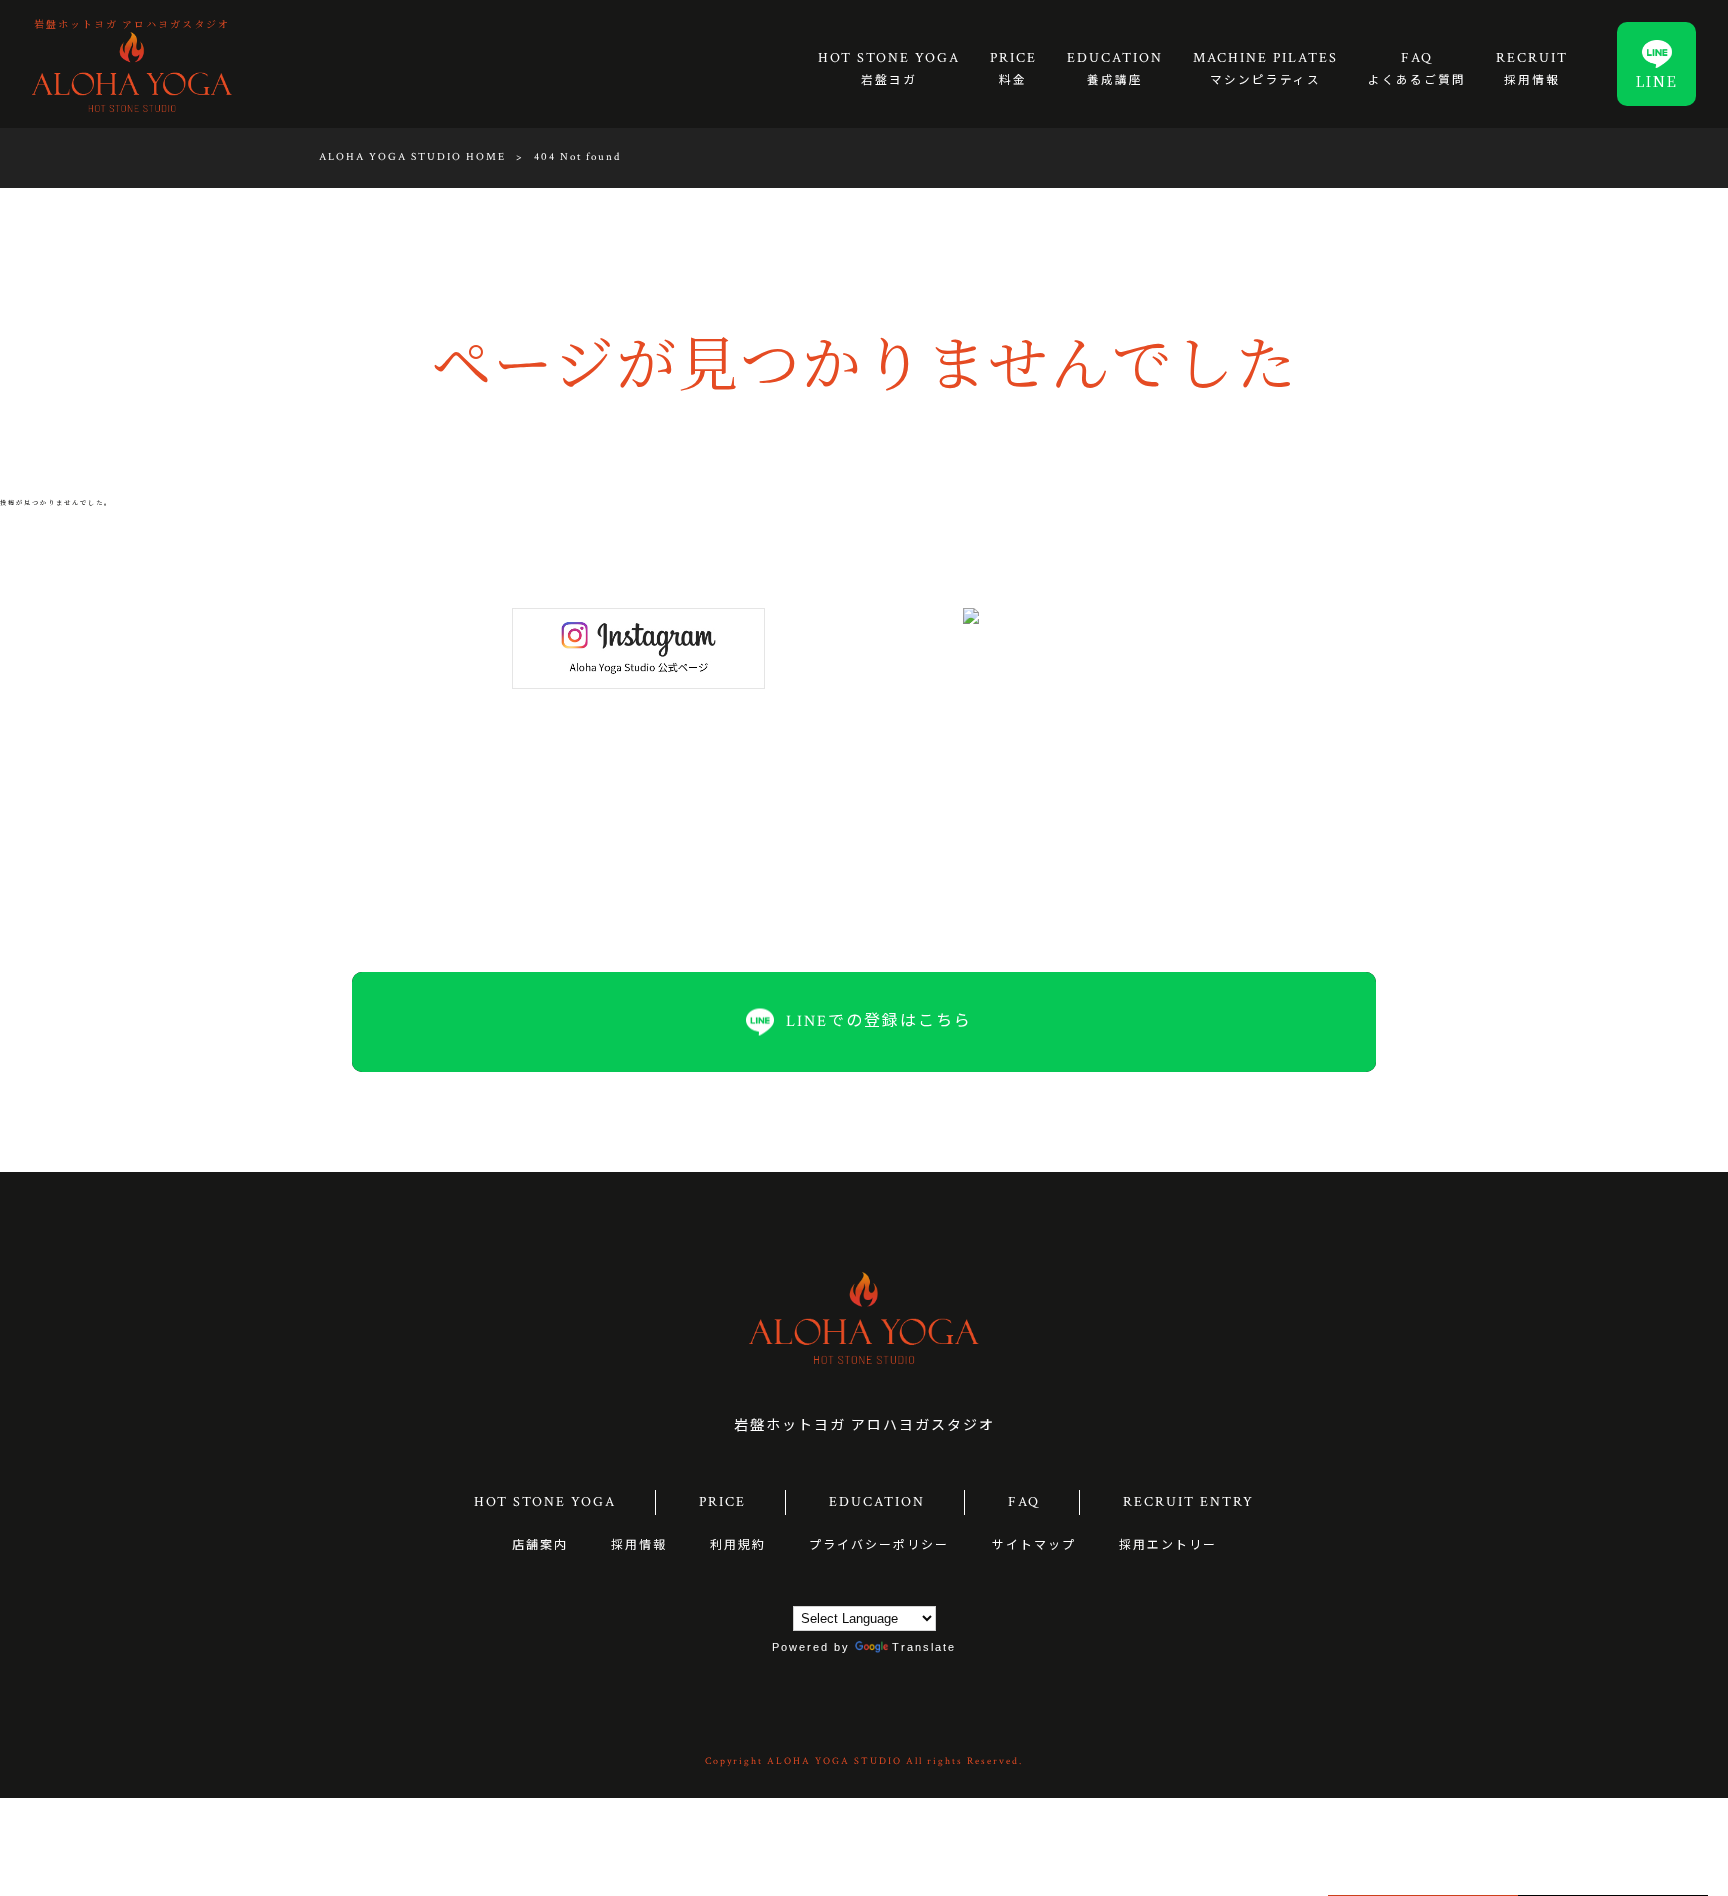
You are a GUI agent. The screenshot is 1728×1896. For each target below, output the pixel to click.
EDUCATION (877, 1502)
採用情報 (639, 1545)
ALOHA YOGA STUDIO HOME (412, 157)
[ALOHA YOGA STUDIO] (132, 71)
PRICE (722, 1502)
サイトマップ (1034, 1545)
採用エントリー (1168, 1545)
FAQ (1024, 1502)
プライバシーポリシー (879, 1545)
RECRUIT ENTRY (1188, 1502)
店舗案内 (540, 1545)
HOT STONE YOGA (545, 1502)
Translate (924, 1647)
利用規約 (738, 1545)
